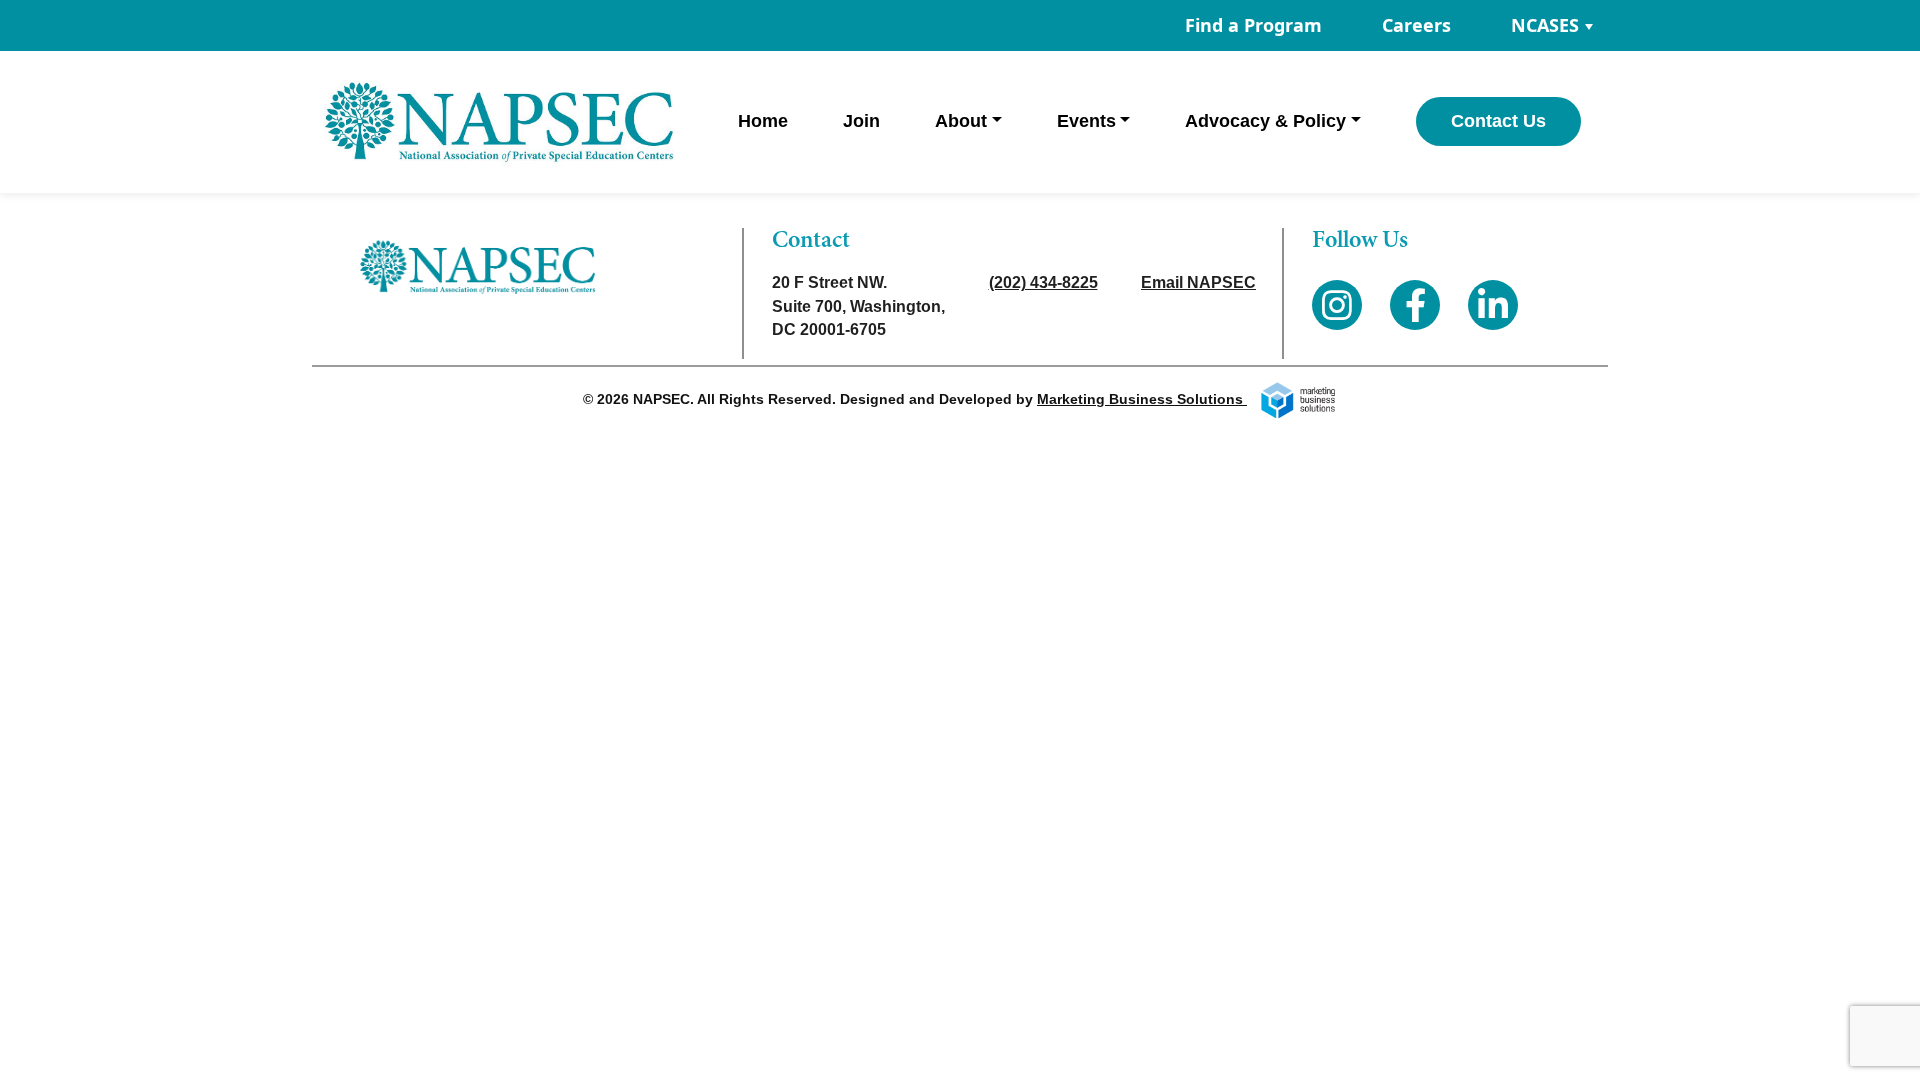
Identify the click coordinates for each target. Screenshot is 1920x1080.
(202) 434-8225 (1043, 282)
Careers (1416, 25)
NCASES (1545, 25)
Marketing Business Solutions (1142, 399)
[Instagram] (1337, 305)
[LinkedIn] (1493, 305)
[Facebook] (1415, 305)
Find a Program (1253, 25)
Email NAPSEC (1198, 282)
